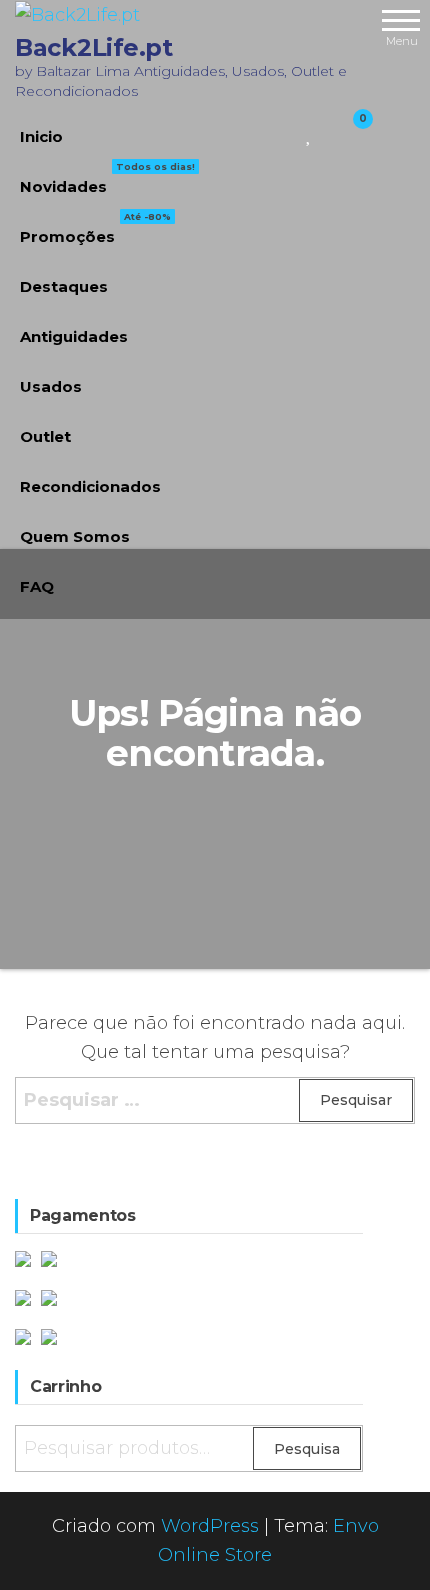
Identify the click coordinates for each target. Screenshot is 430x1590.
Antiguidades (74, 336)
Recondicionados (90, 486)
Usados (51, 386)
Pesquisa (307, 1449)
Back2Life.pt (93, 47)
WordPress (210, 1526)
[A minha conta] (327, 132)
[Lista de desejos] (309, 132)
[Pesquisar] (285, 132)
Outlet (45, 436)
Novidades (107, 179)
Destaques (64, 286)
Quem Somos (75, 536)
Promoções (95, 229)
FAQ (37, 586)
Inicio (41, 136)
